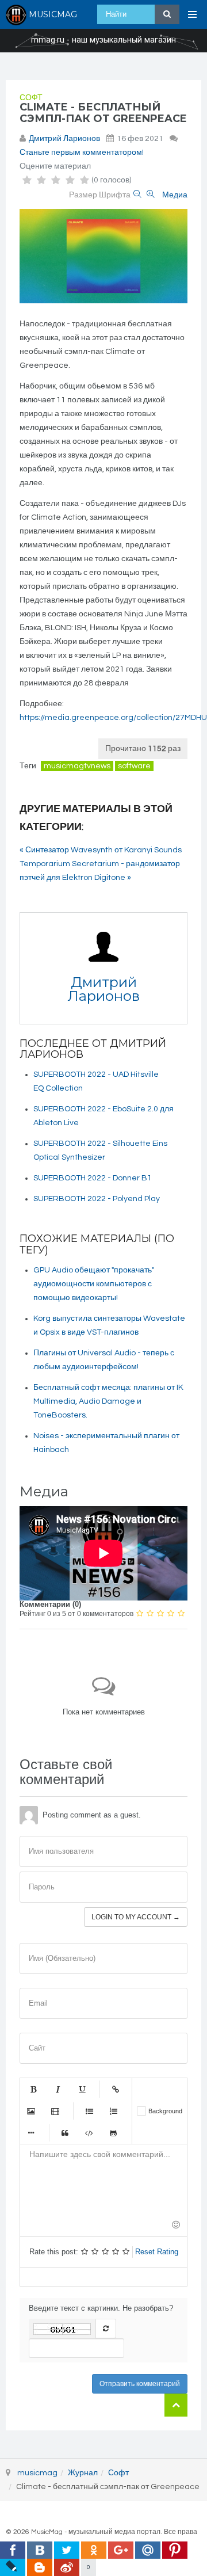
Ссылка (116, 2089)
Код (89, 2133)
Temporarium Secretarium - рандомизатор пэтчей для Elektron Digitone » (100, 871)
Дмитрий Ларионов (64, 139)
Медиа (175, 195)
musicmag (37, 2473)
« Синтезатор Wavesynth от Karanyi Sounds (101, 850)
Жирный (33, 2089)
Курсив (57, 2089)
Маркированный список (89, 2111)
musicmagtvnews (77, 766)
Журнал (83, 2473)
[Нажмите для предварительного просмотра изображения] (103, 256)
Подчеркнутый (82, 2089)
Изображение (31, 2111)
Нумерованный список (113, 2111)
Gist (113, 2133)
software (134, 766)
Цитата (65, 2133)
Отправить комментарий (140, 2384)
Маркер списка (31, 2133)
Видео (55, 2111)
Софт (31, 98)
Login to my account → (136, 1917)
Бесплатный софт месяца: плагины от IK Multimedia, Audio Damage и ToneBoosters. (108, 1401)
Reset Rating (157, 2252)
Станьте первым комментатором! (82, 153)
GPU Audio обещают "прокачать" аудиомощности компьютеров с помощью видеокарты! (94, 1284)
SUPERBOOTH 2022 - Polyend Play (97, 1199)
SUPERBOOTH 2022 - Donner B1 (93, 1178)
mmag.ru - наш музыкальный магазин (103, 40)
